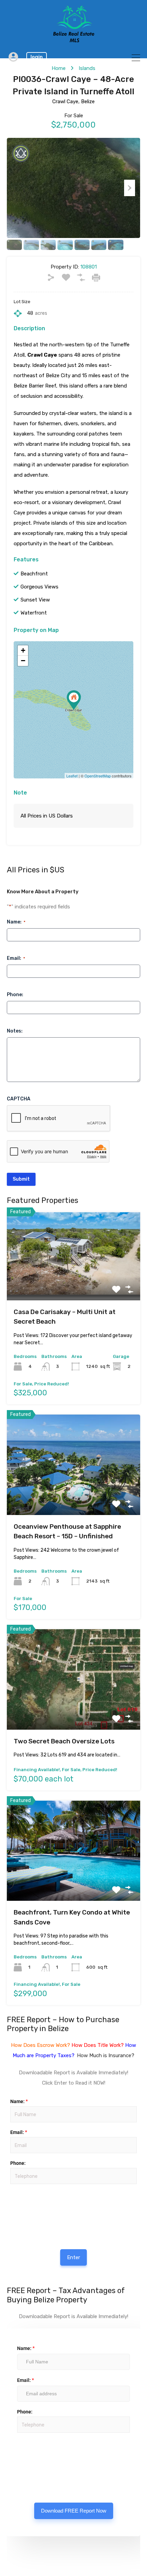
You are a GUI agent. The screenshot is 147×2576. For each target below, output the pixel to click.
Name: (16, 922)
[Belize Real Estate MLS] (74, 40)
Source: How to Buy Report (32, 2204)
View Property (74, 1283)
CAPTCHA (19, 1099)
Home (59, 68)
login (37, 57)
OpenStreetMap (98, 776)
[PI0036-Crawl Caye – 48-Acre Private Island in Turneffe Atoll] (74, 700)
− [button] (23, 661)
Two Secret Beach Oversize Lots (64, 1741)
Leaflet (72, 776)
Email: (16, 958)
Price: (10, 2187)
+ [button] (23, 650)
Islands (87, 68)
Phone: (15, 995)
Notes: (15, 1031)
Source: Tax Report (31, 2452)
